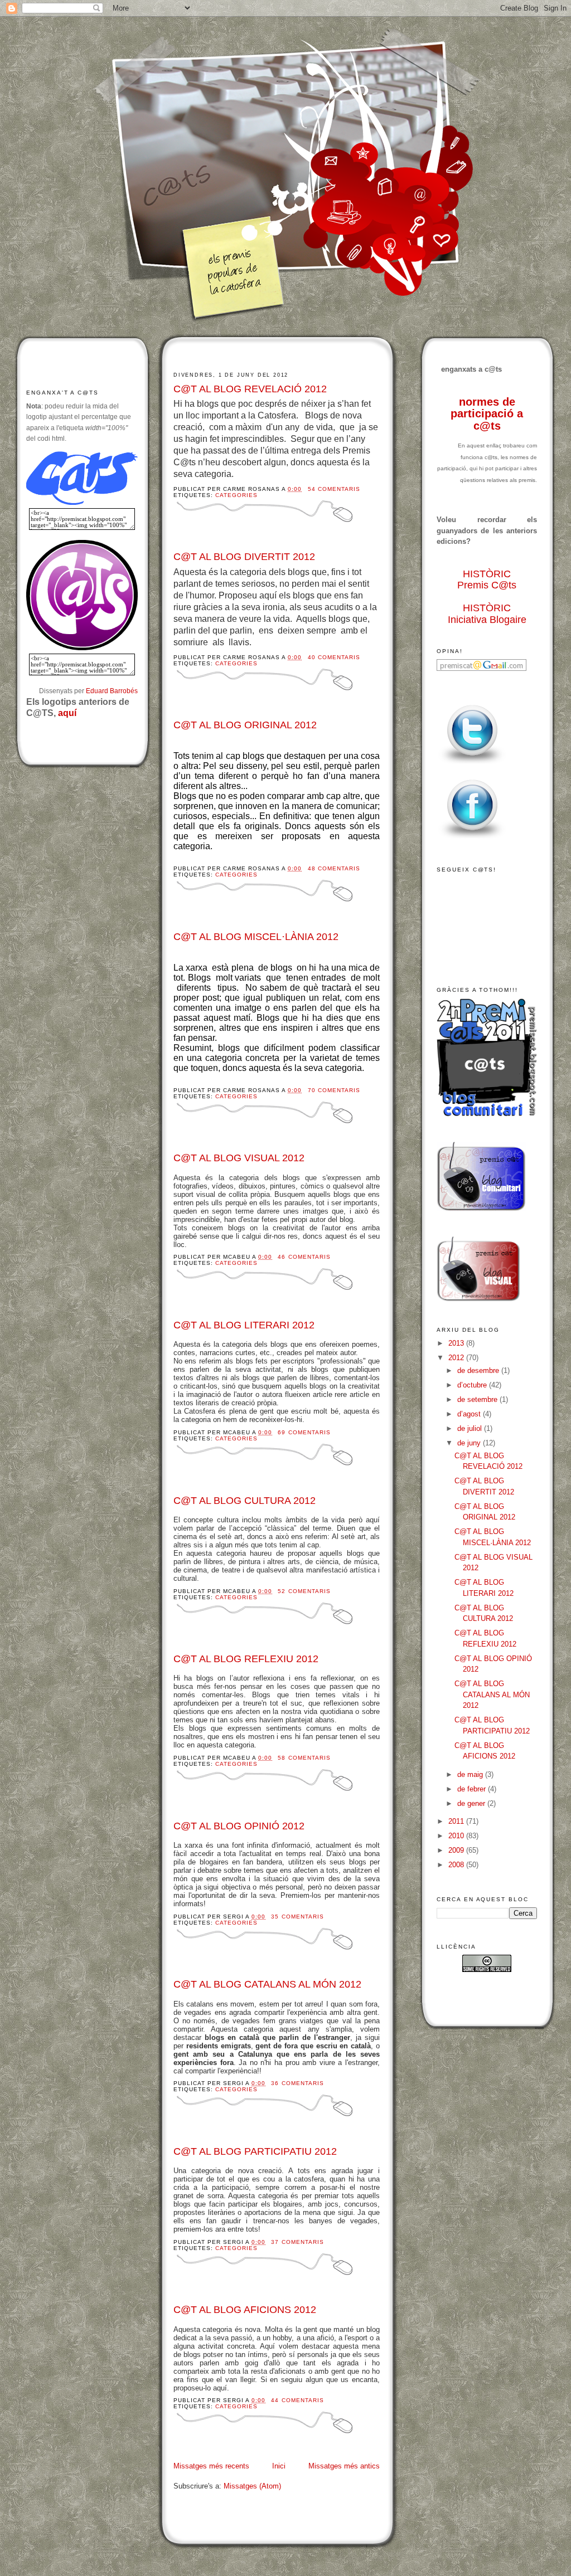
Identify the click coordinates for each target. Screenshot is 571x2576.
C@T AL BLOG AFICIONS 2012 (245, 2310)
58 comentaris (304, 1758)
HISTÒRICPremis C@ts (487, 580)
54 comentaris (334, 489)
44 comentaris (297, 2400)
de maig (471, 1774)
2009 (457, 1850)
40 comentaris (334, 657)
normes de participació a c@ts (487, 414)
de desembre (479, 1370)
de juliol (471, 1428)
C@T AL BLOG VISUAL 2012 (239, 1158)
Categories (236, 495)
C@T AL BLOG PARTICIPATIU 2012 (255, 2151)
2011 (457, 1821)
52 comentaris (304, 1591)
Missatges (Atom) (252, 2486)
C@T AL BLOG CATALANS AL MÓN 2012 (267, 1984)
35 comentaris (297, 1917)
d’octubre (473, 1385)
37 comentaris (297, 2242)
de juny (470, 1443)
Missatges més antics (344, 2466)
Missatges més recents (211, 2466)
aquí (67, 713)
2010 (457, 1836)
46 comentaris (304, 1257)
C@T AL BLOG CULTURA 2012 (245, 1501)
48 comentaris (334, 868)
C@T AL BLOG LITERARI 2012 (244, 1325)
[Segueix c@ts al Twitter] (472, 764)
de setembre (478, 1399)
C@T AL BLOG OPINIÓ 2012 (239, 1826)
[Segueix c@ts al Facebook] (472, 839)
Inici (279, 2466)
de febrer (473, 1789)
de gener (472, 1803)
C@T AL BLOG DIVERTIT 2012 (244, 557)
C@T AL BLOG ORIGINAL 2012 (245, 725)
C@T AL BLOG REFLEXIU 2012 (246, 1659)
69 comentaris (304, 1432)
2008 (457, 1865)
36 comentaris (297, 2083)
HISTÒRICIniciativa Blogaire (487, 614)
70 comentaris (334, 1090)
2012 (457, 1358)
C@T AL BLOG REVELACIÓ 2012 (250, 389)
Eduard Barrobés (112, 691)
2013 (457, 1343)
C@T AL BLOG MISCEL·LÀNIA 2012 (256, 937)
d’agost (470, 1414)
